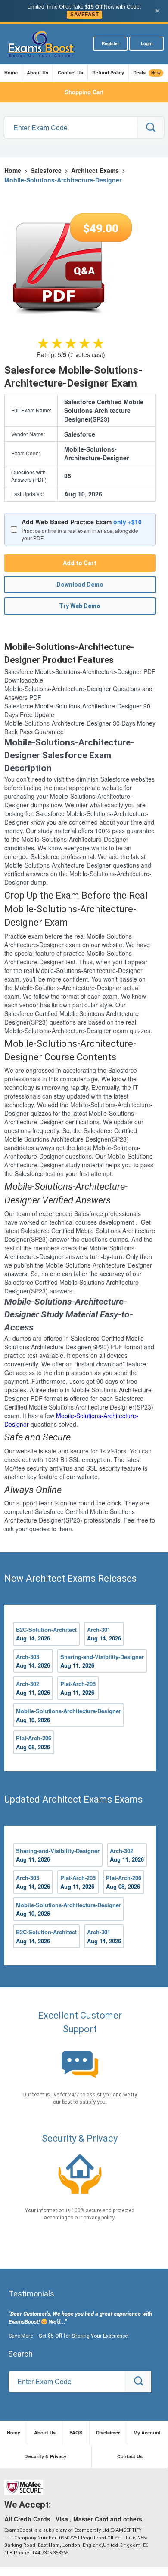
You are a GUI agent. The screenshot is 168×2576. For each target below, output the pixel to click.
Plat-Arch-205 (78, 1688)
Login (147, 43)
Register (110, 43)
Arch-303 (33, 1661)
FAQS (76, 2433)
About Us (37, 72)
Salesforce (46, 170)
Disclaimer (108, 2433)
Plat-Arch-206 (34, 1742)
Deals (147, 73)
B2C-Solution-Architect (46, 1634)
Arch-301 (104, 1634)
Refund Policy (108, 72)
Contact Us (70, 72)
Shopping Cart (84, 92)
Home (11, 72)
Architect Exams (95, 170)
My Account (147, 2433)
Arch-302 (33, 1688)
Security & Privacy (46, 2456)
